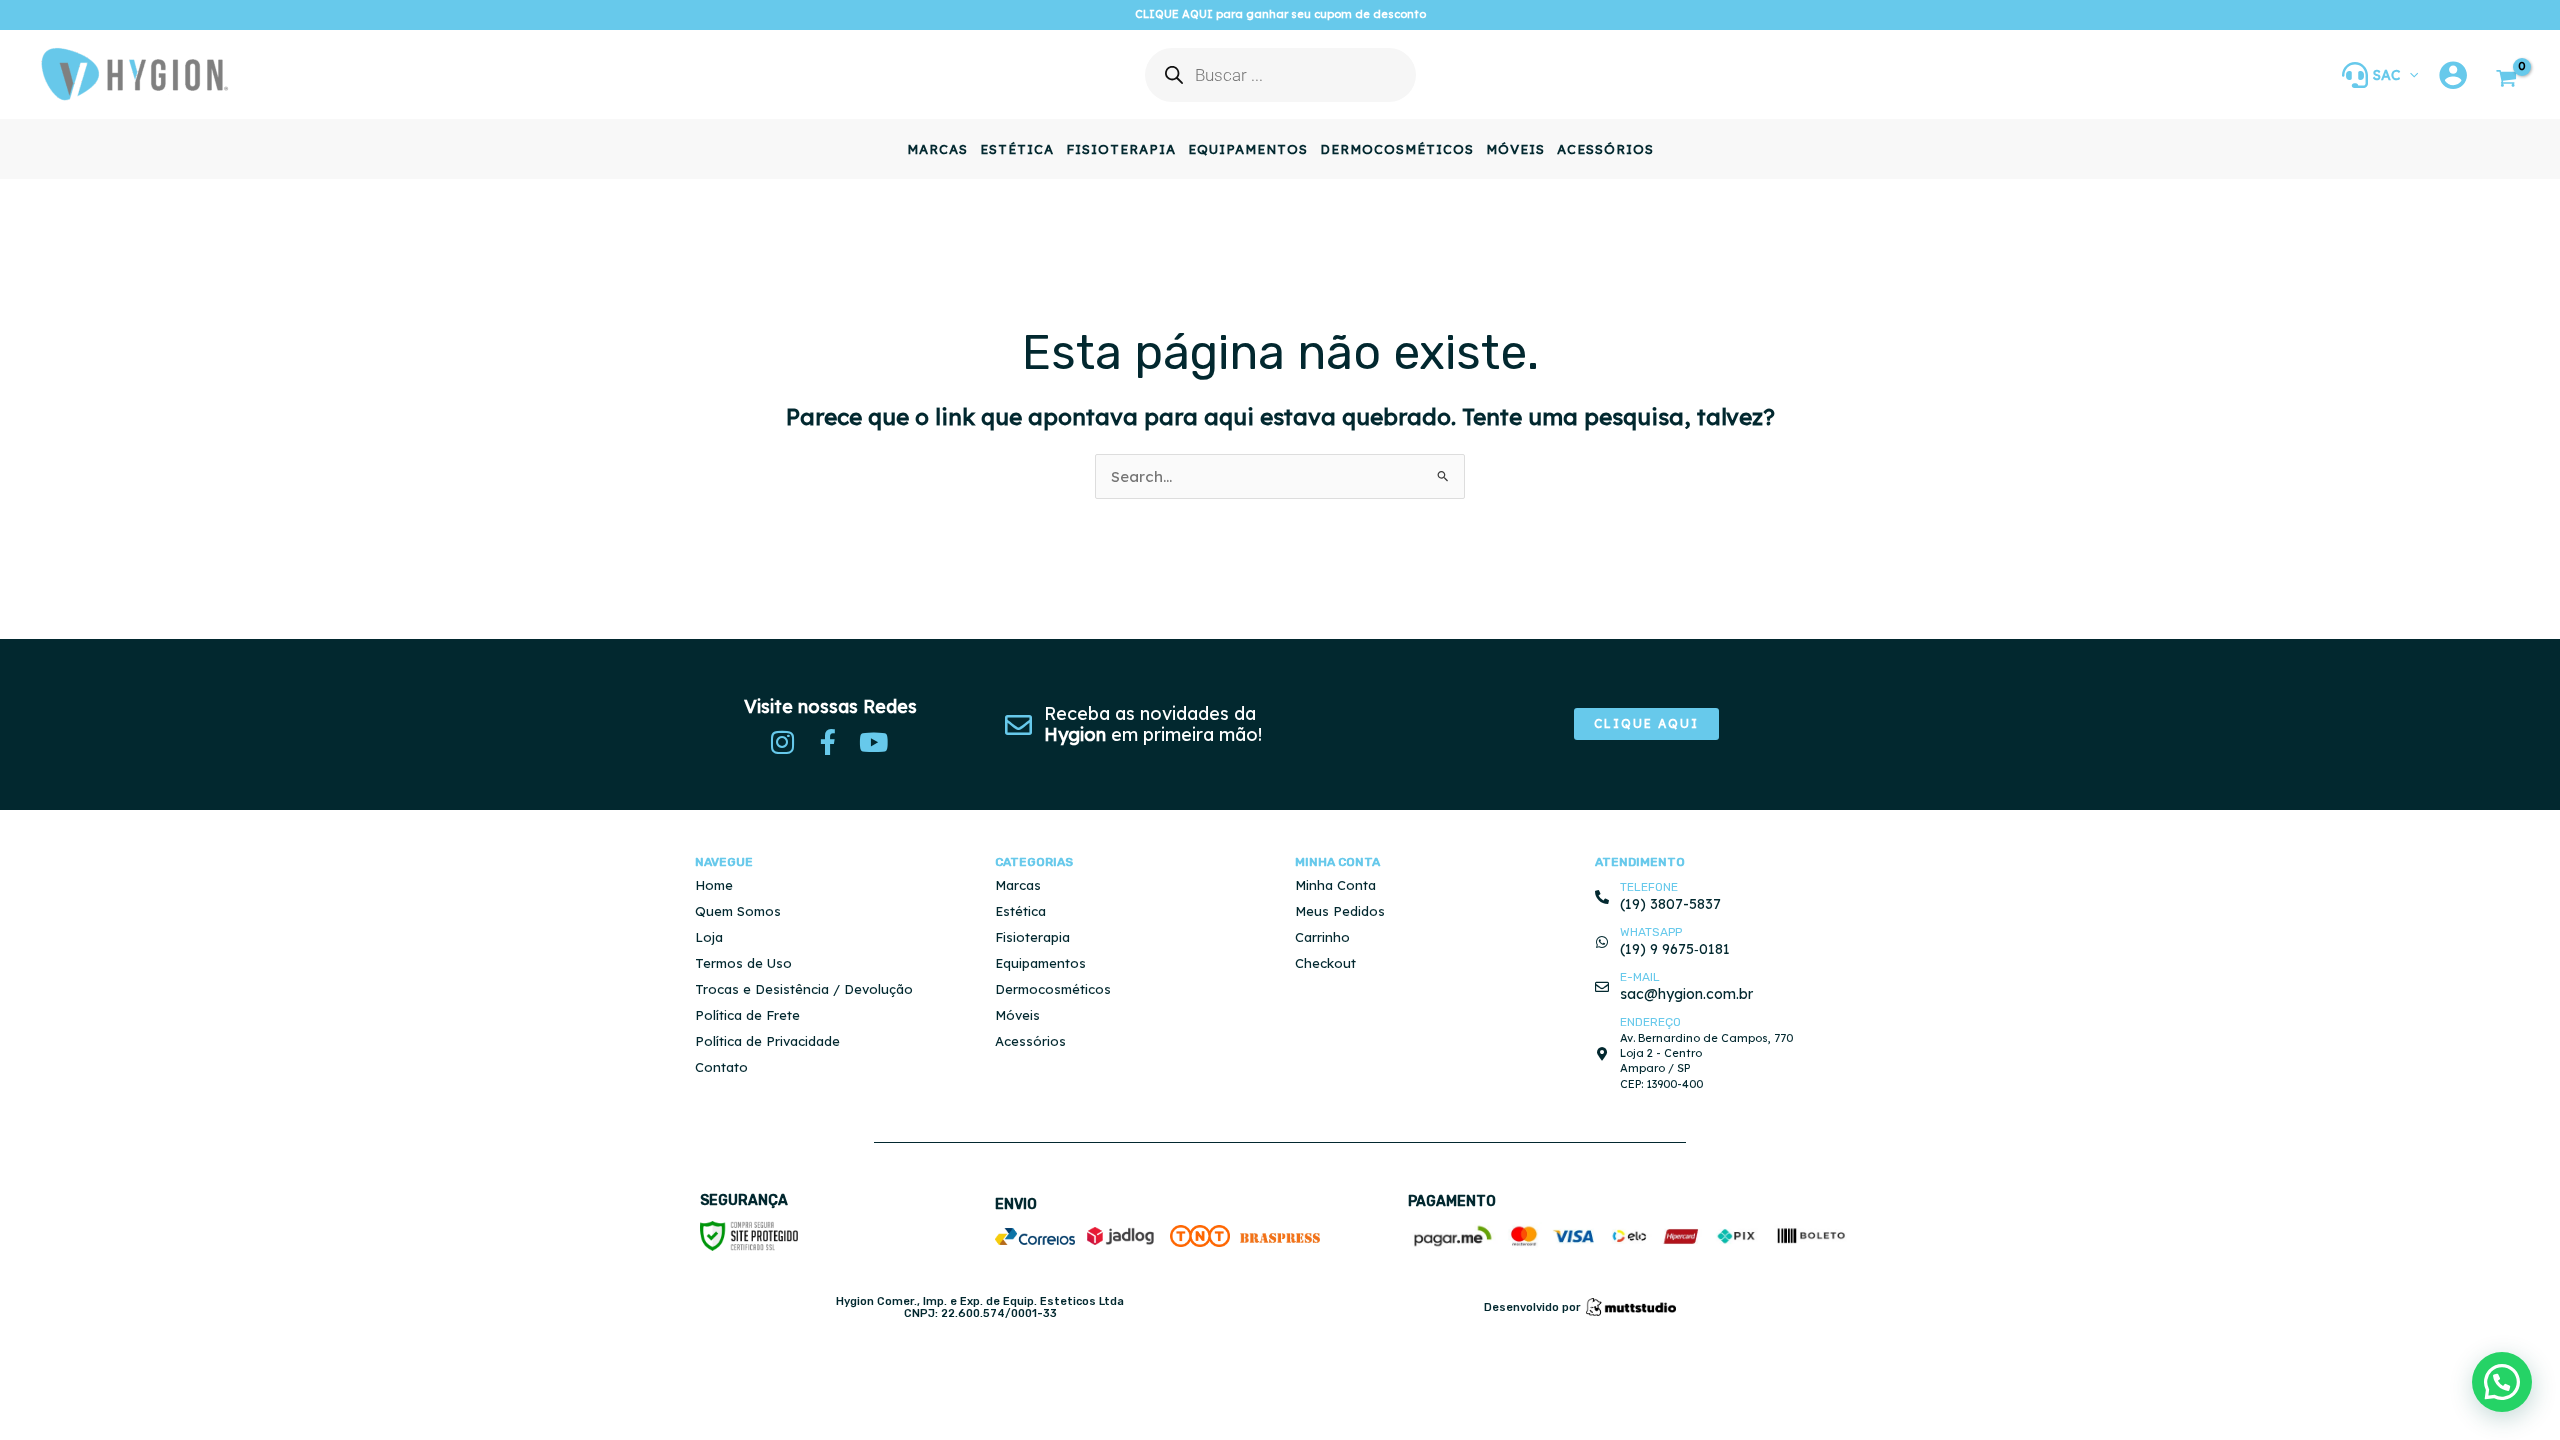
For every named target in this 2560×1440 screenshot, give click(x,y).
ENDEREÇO (1650, 1022)
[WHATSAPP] (1602, 942)
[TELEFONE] (1602, 897)
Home (714, 885)
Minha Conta (1335, 885)
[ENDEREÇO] (1602, 1054)
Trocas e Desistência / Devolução (804, 989)
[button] (2409, 75)
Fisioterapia (1032, 937)
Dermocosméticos (1053, 989)
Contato (721, 1067)
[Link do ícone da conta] (2453, 75)
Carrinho (1322, 937)
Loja (709, 937)
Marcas (1018, 885)
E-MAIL (1640, 977)
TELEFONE (1649, 887)
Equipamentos (1040, 963)
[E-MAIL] (1602, 987)
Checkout (1325, 963)
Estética (1020, 911)
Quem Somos (738, 911)
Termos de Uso (743, 963)
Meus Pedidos (1340, 911)
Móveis (1017, 1015)
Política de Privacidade (767, 1041)
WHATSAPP (1651, 932)
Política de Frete (747, 1015)
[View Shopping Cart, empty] (2506, 80)
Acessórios (1030, 1041)
